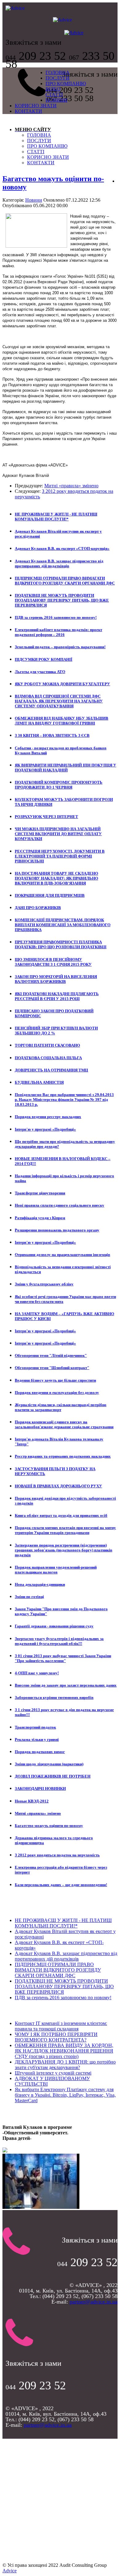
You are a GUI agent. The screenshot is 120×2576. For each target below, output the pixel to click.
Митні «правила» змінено (71, 486)
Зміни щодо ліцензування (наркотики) (49, 1764)
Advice (10, 2571)
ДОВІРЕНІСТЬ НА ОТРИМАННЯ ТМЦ (51, 1070)
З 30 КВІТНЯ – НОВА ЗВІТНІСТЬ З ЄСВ (52, 735)
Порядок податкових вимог (40, 1752)
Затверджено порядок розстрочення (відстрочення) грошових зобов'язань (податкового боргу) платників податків (64, 1550)
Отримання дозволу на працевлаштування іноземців (62, 1255)
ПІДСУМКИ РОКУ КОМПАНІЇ (44, 659)
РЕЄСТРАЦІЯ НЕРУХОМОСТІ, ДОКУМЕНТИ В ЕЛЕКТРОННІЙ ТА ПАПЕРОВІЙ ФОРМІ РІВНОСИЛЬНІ (60, 856)
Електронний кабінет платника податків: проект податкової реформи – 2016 (58, 632)
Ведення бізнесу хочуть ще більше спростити (55, 1380)
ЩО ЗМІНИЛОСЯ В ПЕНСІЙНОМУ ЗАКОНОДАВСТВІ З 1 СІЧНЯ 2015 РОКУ (53, 962)
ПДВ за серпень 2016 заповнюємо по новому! (56, 617)
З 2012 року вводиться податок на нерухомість (57, 1855)
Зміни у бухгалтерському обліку (44, 1284)
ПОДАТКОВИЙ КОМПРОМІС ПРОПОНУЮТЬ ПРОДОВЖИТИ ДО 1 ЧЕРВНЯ (59, 785)
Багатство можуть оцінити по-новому (49, 1826)
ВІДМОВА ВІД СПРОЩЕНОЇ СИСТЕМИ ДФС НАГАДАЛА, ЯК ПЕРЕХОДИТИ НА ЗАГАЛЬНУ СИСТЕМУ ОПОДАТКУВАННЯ (59, 701)
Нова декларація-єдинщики (40, 1584)
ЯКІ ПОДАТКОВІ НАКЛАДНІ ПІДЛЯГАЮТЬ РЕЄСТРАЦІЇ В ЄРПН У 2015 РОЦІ (57, 996)
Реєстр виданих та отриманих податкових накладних (63, 1456)
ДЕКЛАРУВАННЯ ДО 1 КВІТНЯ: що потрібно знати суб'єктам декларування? (65, 2065)
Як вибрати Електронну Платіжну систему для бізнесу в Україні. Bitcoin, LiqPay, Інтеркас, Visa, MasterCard (65, 2095)
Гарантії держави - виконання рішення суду (54, 1626)
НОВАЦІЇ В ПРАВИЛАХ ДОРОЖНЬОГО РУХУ (58, 1486)
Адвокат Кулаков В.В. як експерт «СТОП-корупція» (62, 548)
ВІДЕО (53, 89)
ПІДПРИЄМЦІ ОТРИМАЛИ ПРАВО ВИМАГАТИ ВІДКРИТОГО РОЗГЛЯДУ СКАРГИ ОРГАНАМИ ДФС (65, 581)
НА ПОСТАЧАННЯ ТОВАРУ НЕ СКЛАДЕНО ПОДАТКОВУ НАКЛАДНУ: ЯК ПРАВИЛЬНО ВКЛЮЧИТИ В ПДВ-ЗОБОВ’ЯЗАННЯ (56, 878)
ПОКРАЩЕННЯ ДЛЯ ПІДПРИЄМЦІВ (50, 895)
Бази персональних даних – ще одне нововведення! (61, 1885)
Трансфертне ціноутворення (40, 1193)
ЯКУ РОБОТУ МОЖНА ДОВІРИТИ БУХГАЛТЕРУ (62, 684)
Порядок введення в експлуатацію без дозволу (57, 1393)
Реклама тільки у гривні (37, 1739)
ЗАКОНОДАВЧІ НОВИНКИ (40, 1788)
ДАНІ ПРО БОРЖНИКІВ (38, 908)
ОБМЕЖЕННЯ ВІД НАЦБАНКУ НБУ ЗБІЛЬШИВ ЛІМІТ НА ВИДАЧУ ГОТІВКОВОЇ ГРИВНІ (62, 721)
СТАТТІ (54, 95)
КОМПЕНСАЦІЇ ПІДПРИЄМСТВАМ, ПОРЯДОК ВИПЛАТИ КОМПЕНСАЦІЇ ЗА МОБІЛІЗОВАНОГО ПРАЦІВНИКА (63, 925)
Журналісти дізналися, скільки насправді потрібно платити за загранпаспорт (61, 1407)
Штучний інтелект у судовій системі (53, 2073)
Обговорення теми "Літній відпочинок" (51, 1355)
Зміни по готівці (29, 1597)
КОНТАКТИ (28, 111)
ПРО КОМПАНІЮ (66, 84)
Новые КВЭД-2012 (32, 1801)
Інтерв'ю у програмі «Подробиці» (45, 1129)
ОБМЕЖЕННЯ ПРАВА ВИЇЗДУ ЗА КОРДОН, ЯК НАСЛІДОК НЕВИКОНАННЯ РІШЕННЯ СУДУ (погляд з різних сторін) (64, 2051)
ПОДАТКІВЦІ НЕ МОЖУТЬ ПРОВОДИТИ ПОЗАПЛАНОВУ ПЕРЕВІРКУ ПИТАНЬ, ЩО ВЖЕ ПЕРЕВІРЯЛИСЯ (62, 600)
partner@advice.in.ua (94, 2302)
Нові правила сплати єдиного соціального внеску (60, 1205)
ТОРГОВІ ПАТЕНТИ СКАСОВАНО (47, 1045)
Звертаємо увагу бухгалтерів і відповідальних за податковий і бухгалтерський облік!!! (59, 1641)
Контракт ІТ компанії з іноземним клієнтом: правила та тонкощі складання (61, 2026)
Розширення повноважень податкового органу (57, 1230)
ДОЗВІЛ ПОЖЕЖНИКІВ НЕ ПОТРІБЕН (53, 1776)
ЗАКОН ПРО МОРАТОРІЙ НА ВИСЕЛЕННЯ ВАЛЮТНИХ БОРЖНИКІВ (56, 979)
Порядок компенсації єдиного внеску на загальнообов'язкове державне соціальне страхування (64, 1424)
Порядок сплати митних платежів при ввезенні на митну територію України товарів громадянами (65, 1530)
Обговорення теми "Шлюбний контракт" (52, 1368)
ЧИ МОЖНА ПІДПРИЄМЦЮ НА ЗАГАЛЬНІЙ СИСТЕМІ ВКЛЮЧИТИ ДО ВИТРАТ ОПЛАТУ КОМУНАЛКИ (58, 834)
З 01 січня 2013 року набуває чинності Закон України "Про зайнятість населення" (63, 1658)
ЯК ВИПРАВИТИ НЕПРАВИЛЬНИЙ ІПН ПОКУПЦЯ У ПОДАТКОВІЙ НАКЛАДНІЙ (66, 768)
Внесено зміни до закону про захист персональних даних (66, 1685)
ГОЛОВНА (58, 72)
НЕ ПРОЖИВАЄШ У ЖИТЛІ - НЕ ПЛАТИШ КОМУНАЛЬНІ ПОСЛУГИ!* (56, 517)
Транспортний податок (35, 1727)
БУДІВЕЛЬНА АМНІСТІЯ (39, 1082)
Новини (34, 200)
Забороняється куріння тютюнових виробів (54, 1697)
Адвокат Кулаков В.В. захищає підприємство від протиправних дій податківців (59, 563)
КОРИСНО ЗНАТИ (36, 106)
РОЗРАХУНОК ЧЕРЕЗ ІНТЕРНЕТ (46, 817)
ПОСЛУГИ (58, 78)
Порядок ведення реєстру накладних (48, 1117)
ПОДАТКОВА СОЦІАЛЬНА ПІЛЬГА (48, 1058)
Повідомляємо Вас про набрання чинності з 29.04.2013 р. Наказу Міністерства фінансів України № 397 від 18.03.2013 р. (64, 1100)
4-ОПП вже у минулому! (37, 1673)
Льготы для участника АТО (40, 672)
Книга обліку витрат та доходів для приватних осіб (61, 1515)
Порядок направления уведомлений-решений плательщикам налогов (56, 1570)
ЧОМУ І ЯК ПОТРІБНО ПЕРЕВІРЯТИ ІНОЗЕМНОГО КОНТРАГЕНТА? (56, 2037)
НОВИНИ (56, 100)
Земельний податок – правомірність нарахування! (60, 647)
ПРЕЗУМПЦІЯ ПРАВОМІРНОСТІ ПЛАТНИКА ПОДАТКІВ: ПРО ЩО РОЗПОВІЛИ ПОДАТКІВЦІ (61, 944)
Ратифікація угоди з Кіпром (40, 1218)
